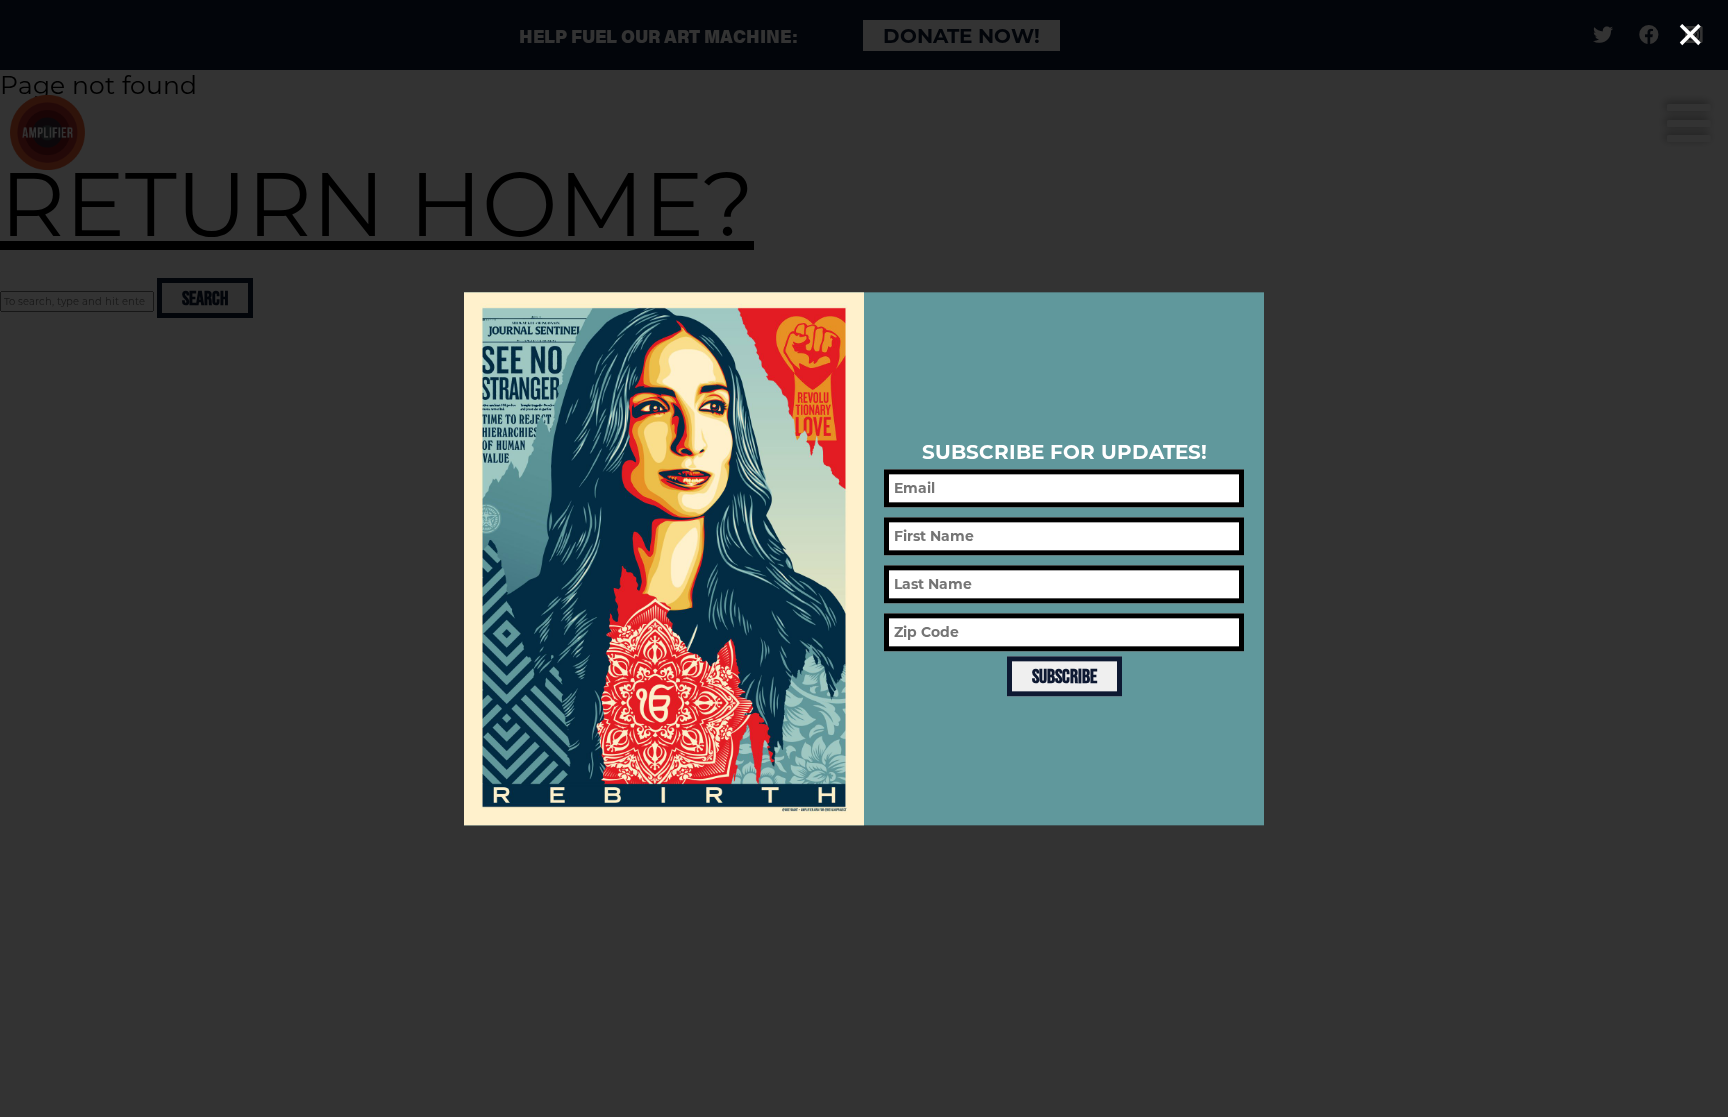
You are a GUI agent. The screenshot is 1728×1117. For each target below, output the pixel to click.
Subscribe (1064, 676)
